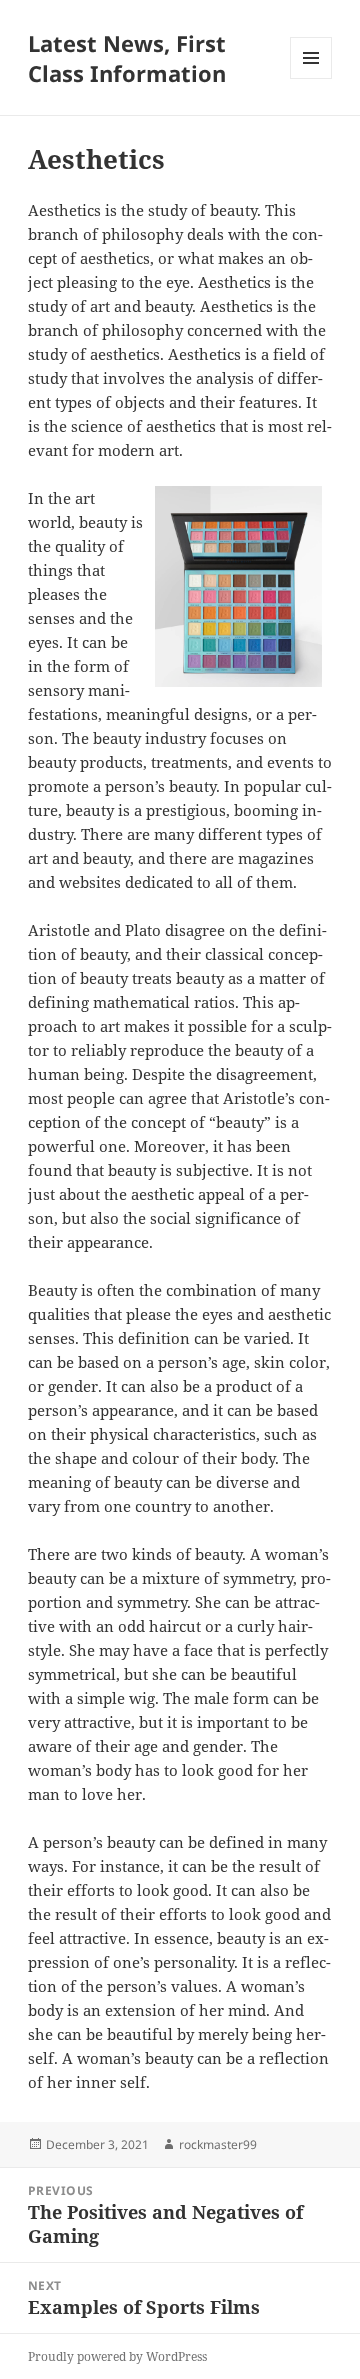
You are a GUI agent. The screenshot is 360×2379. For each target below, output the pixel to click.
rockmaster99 (218, 2144)
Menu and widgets (311, 78)
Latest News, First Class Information (127, 58)
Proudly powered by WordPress (117, 2356)
